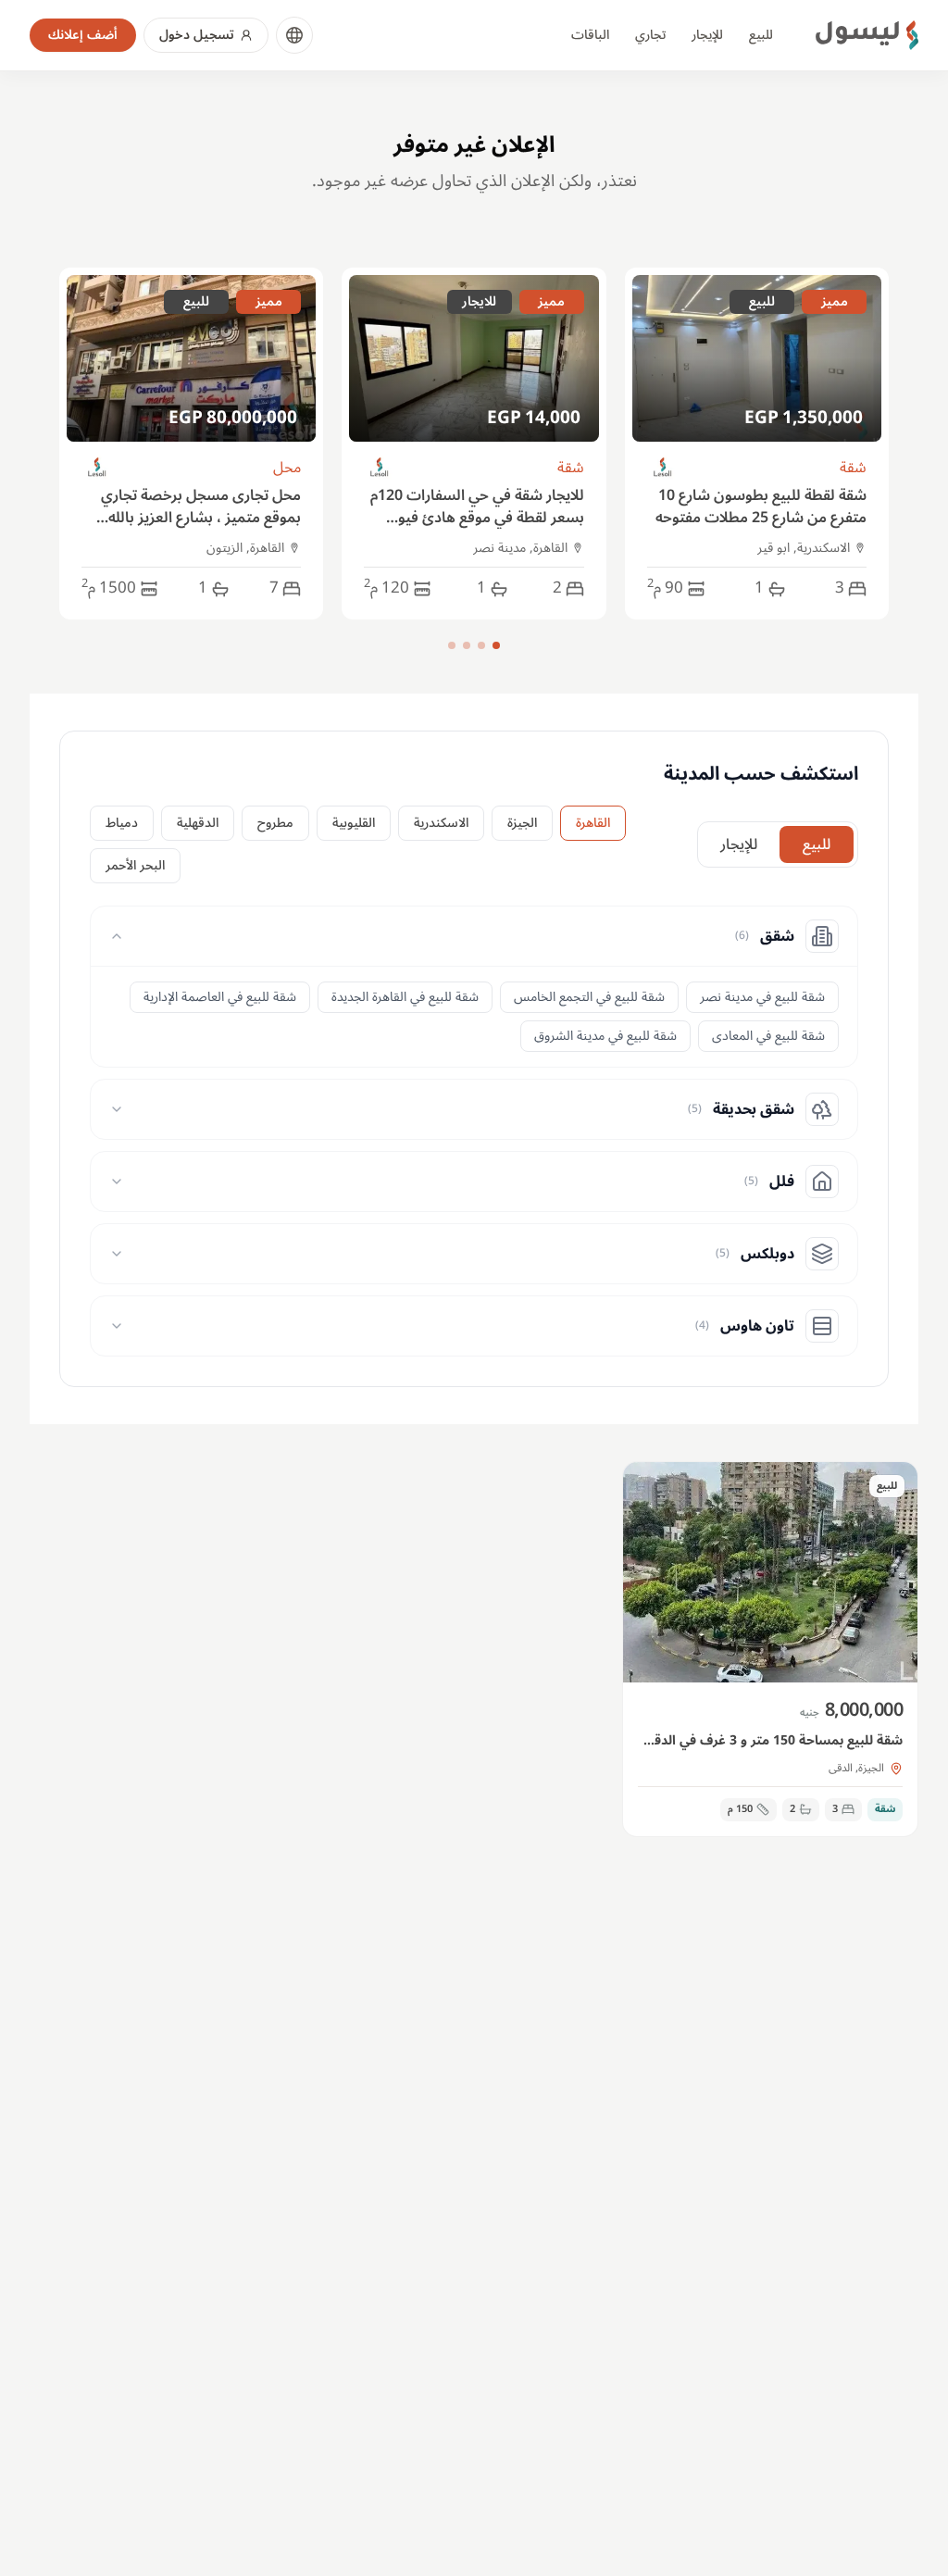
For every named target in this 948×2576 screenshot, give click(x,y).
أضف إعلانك (83, 35)
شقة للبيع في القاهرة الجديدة (405, 997)
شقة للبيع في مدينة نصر (762, 997)
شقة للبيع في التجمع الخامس (589, 997)
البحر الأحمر (135, 865)
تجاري (650, 35)
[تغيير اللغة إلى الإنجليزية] (294, 35)
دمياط (122, 823)
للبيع (761, 35)
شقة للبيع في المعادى (768, 1036)
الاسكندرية (441, 823)
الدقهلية (198, 823)
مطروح (275, 823)
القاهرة (593, 823)
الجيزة (522, 823)
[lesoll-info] (663, 468)
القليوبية (354, 823)
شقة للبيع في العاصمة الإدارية (220, 997)
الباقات (590, 35)
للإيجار (707, 35)
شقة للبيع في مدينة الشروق (605, 1036)
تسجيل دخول (197, 35)
